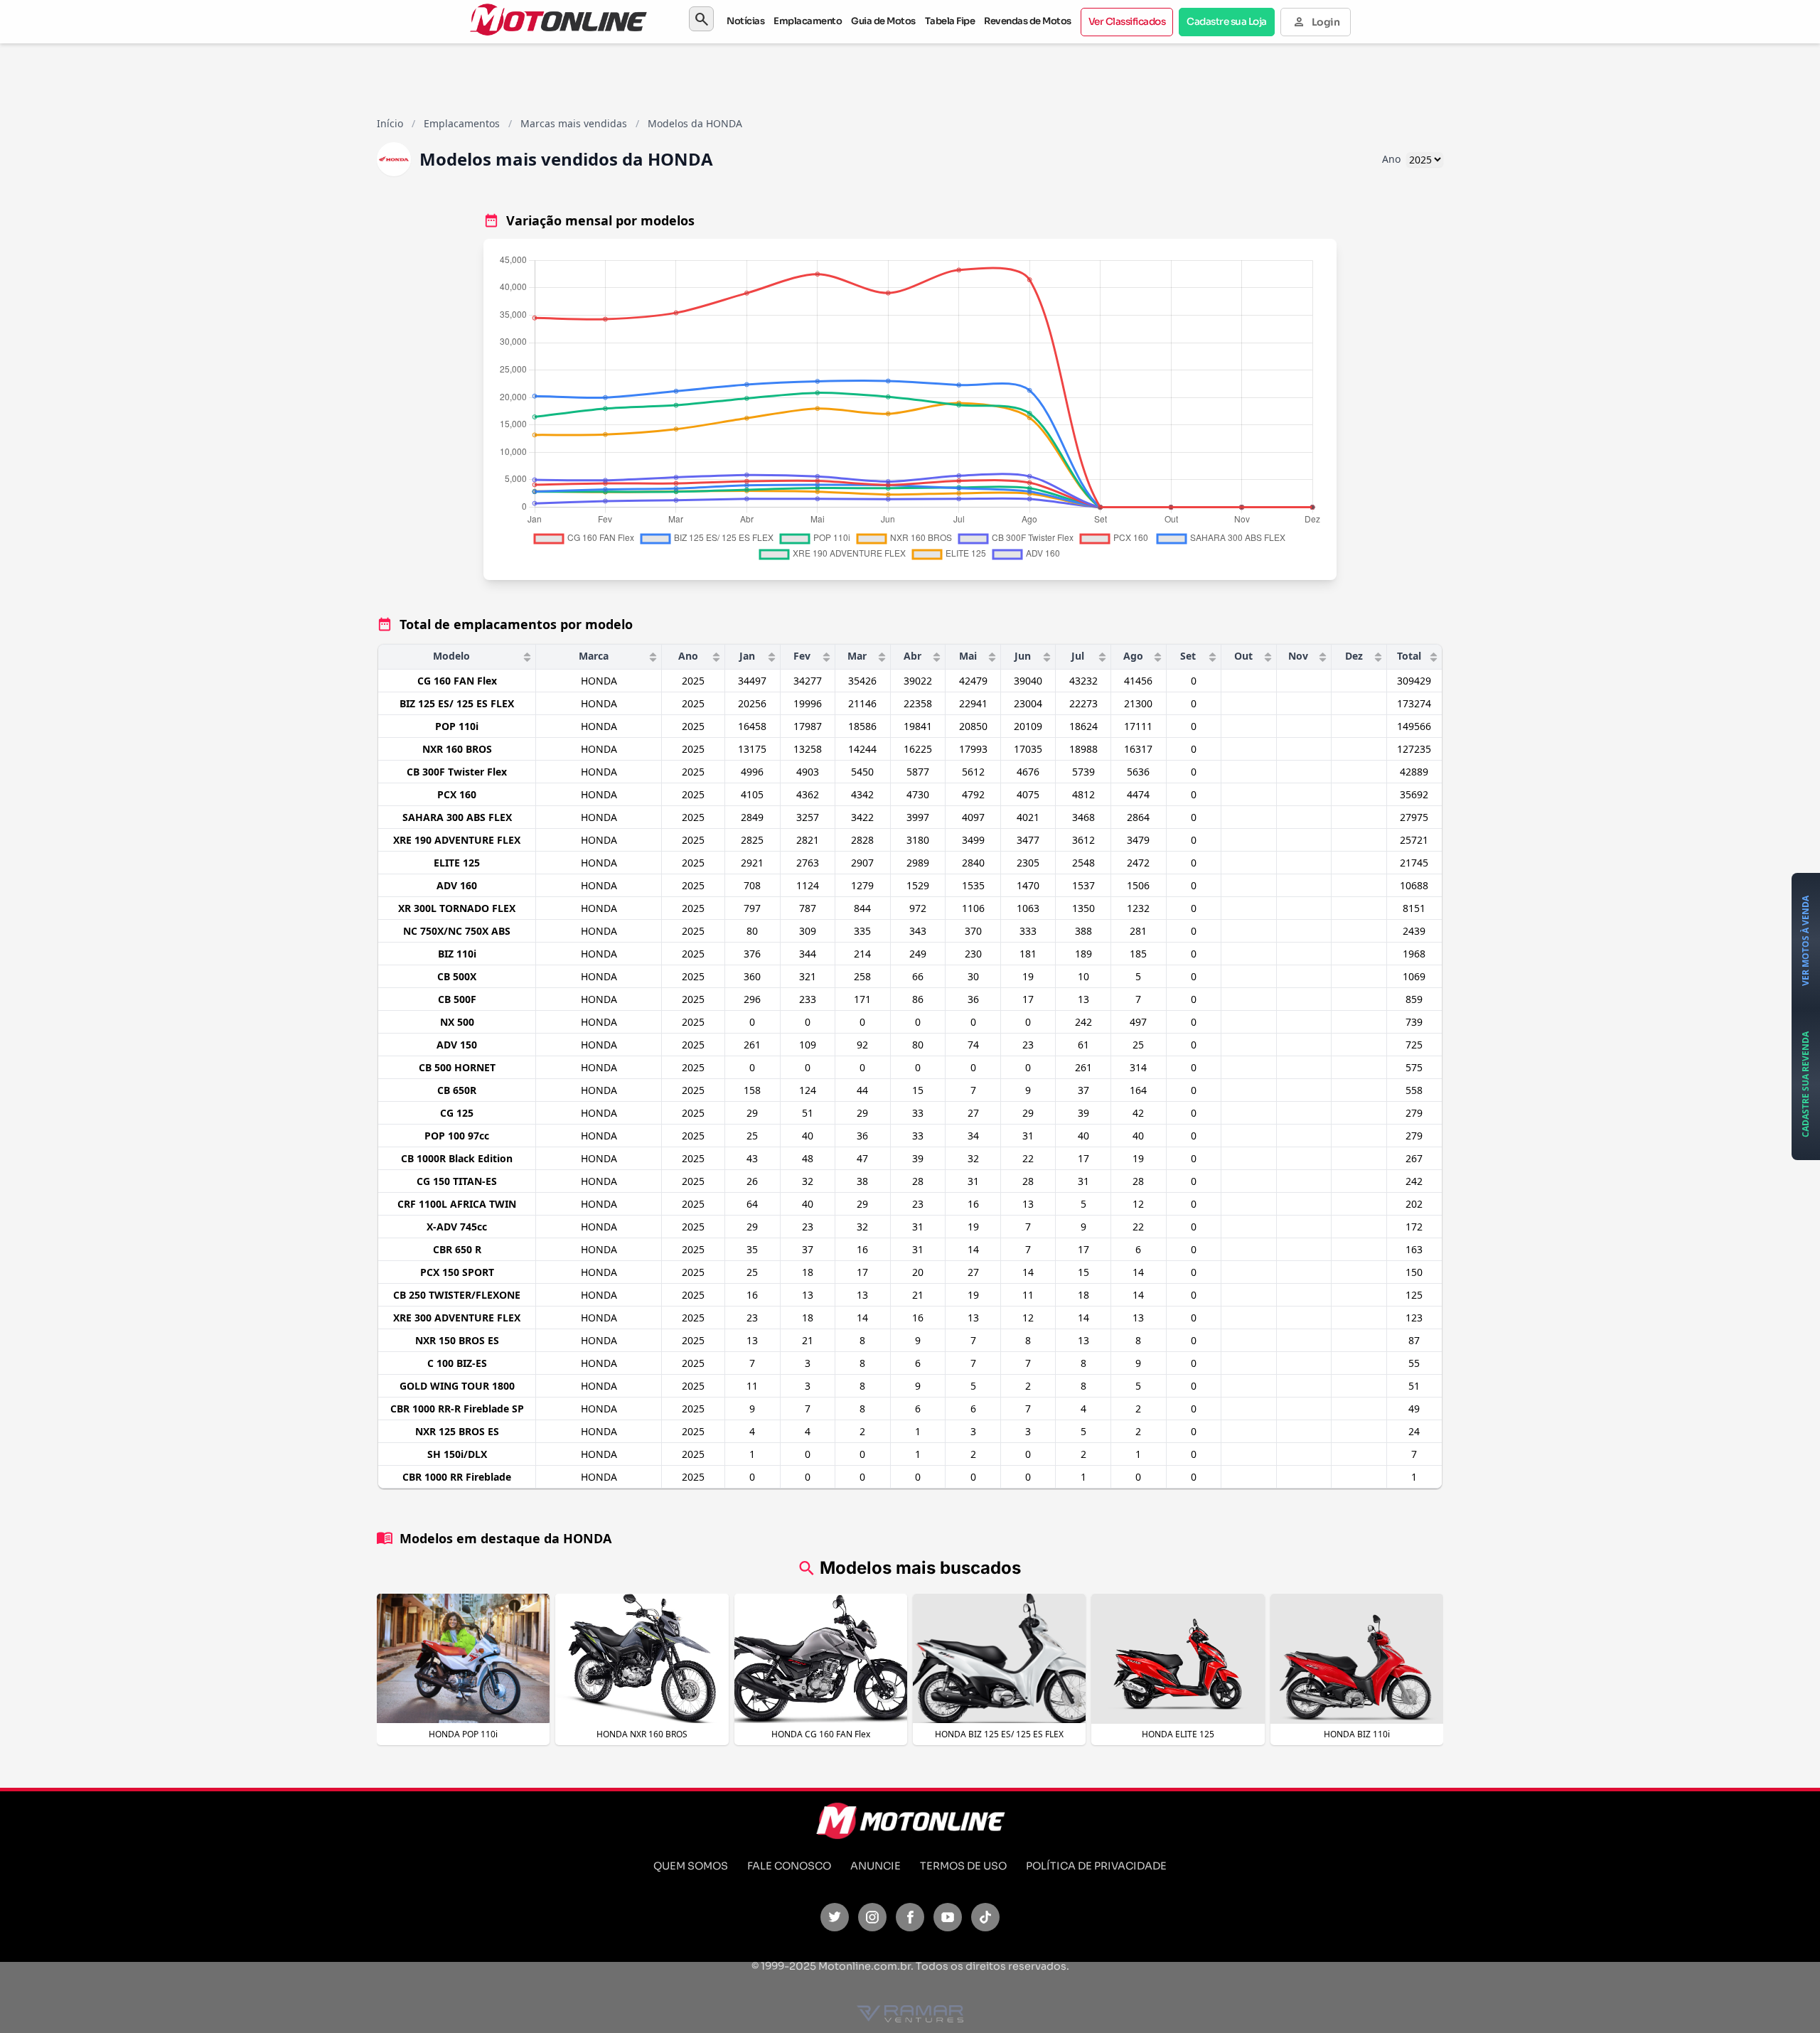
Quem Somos (691, 1866)
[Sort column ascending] (527, 657)
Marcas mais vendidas (574, 123)
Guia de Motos (883, 21)
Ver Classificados (1127, 22)
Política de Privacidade (1096, 1866)
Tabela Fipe (950, 21)
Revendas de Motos (1028, 21)
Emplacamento (808, 21)
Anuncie (876, 1866)
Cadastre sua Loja (1227, 22)
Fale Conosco (789, 1866)
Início (390, 123)
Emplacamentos (462, 123)
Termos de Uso (963, 1866)
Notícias (745, 21)
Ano (1391, 159)
